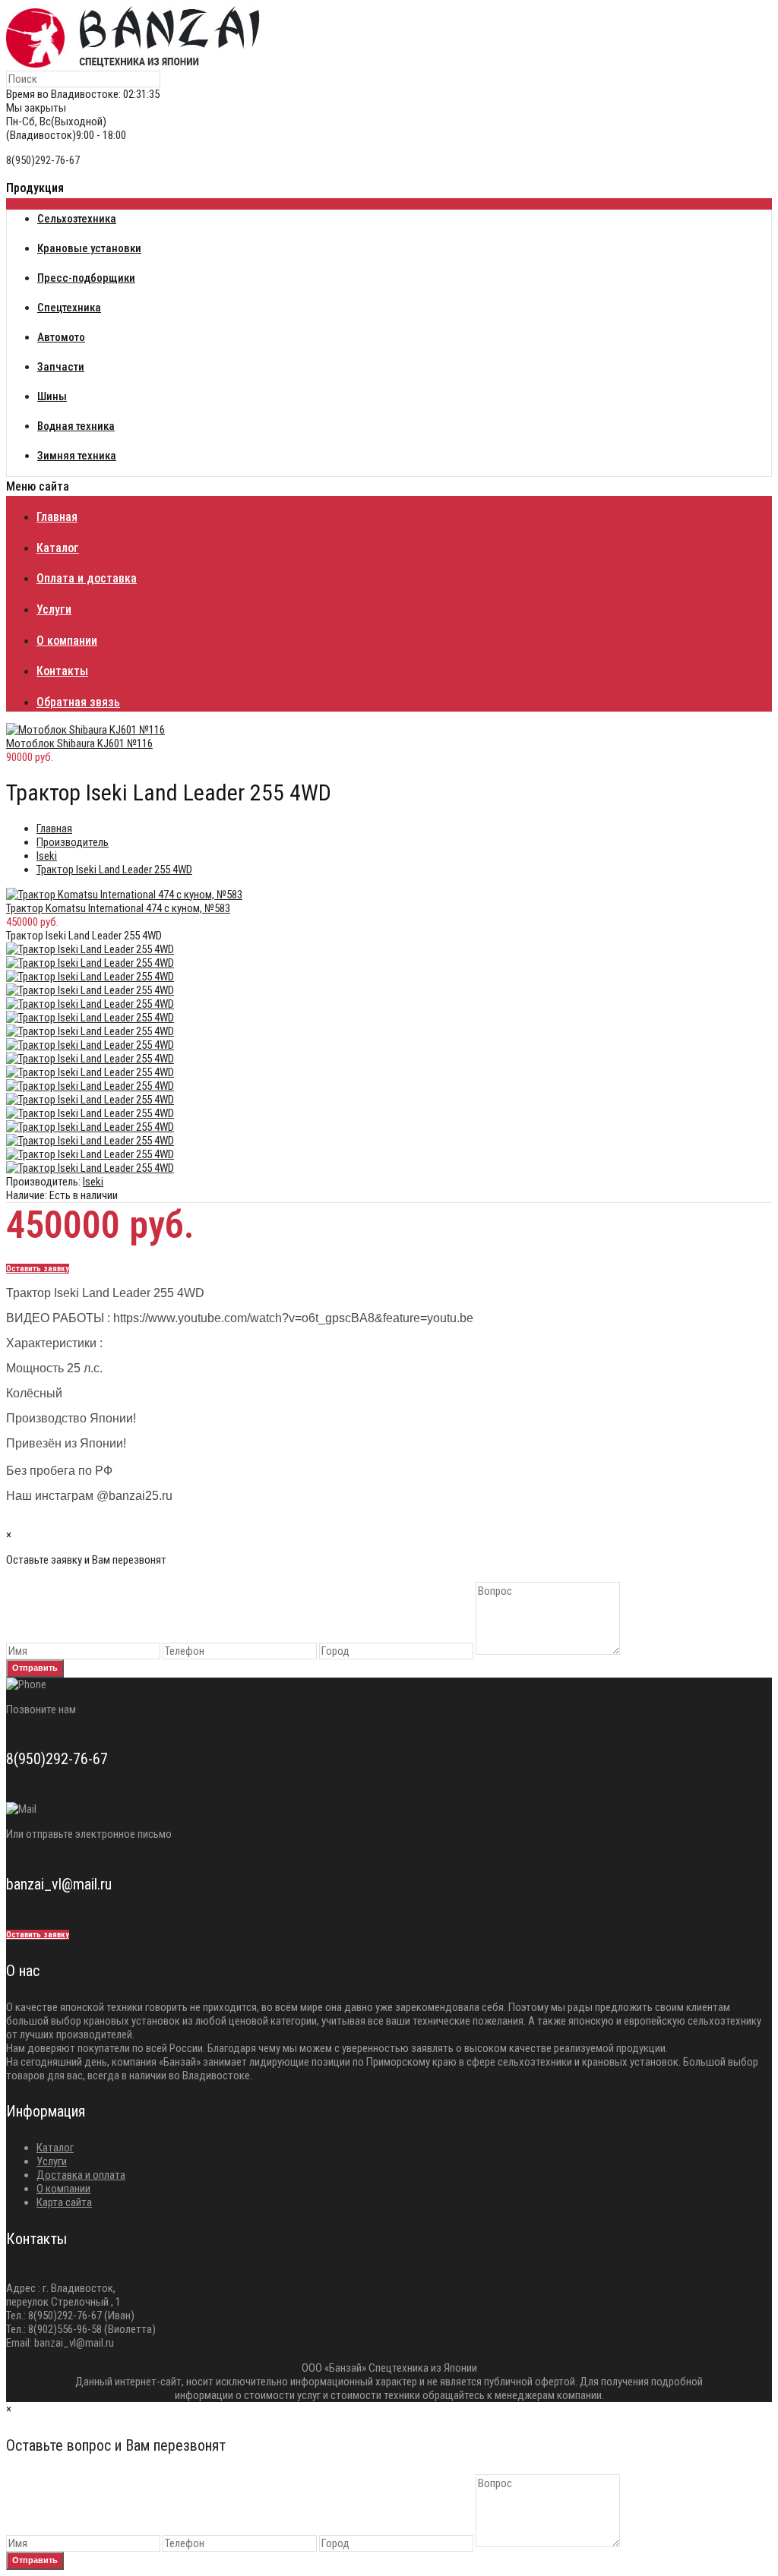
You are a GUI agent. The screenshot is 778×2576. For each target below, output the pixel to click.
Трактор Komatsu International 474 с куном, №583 (118, 908)
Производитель (73, 842)
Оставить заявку (38, 1269)
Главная (54, 829)
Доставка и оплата (81, 2175)
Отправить (35, 1668)
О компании (63, 2189)
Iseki (47, 856)
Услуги (52, 2161)
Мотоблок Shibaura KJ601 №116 (79, 743)
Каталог (55, 2148)
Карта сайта (64, 2202)
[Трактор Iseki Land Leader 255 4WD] (90, 949)
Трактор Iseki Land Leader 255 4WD (114, 870)
